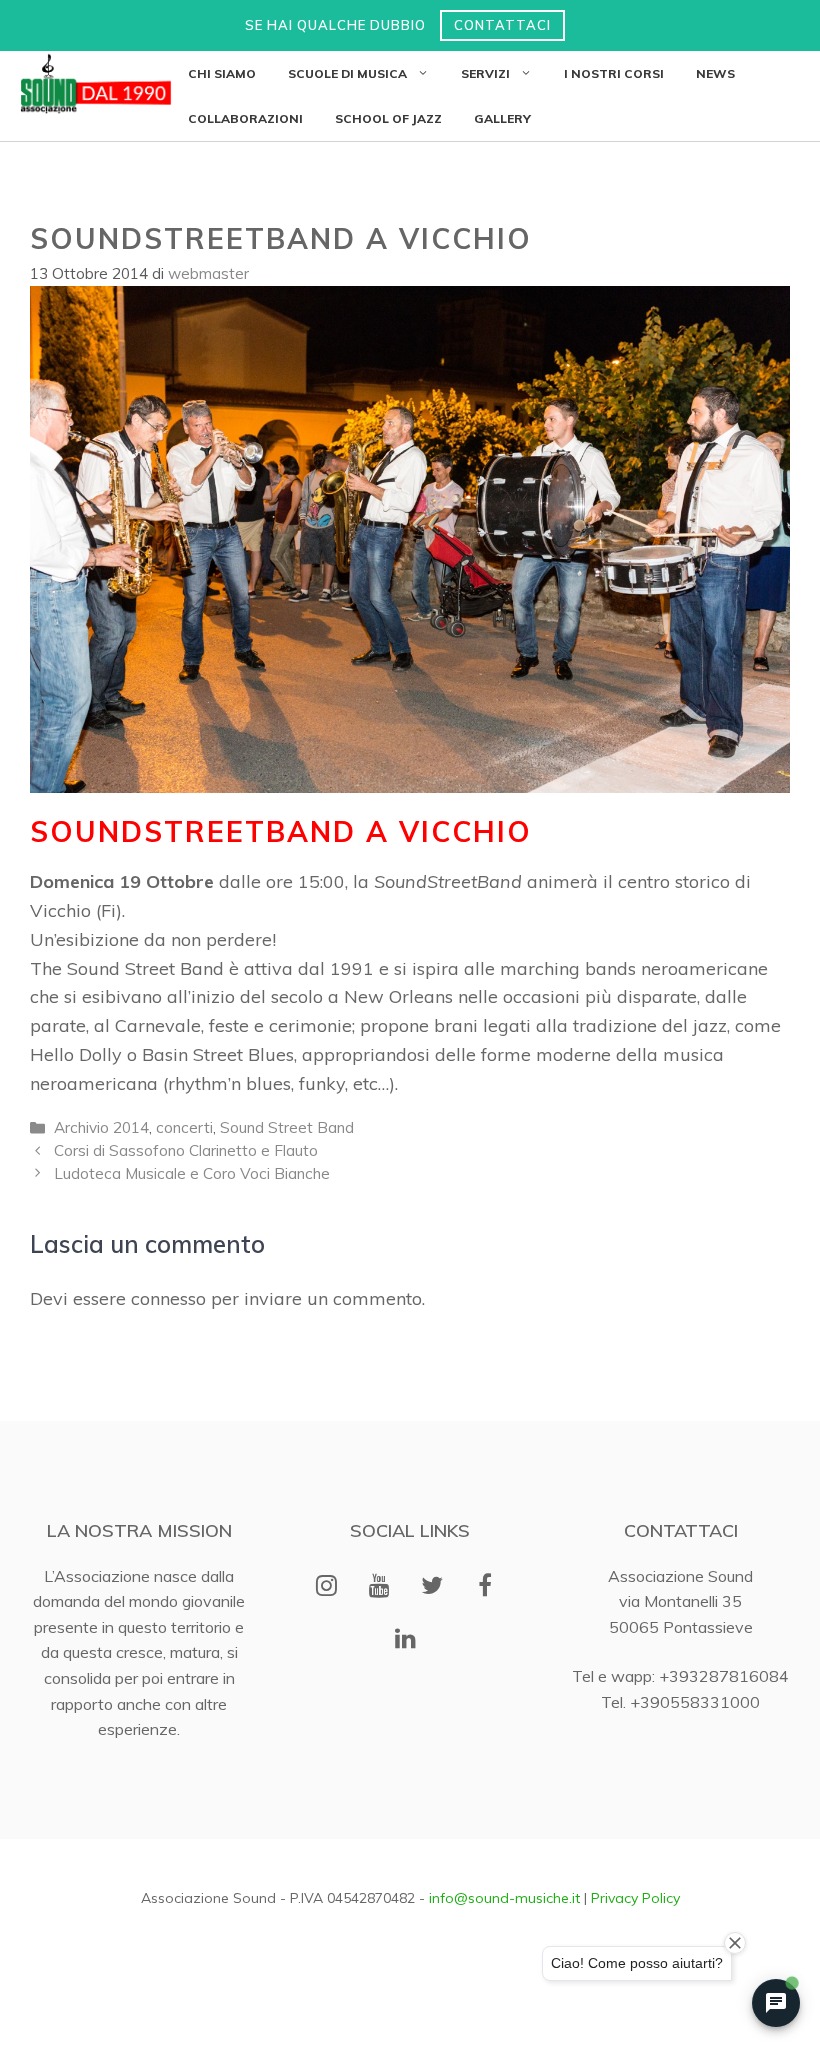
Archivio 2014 (101, 1127)
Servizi (485, 73)
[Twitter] (432, 1587)
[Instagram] (326, 1587)
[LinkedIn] (406, 1640)
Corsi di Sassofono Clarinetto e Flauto (186, 1150)
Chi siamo (222, 73)
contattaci (502, 25)
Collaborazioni (245, 118)
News (715, 73)
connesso (168, 1298)
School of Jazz (388, 118)
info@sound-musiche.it (504, 1898)
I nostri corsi (614, 73)
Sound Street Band (287, 1127)
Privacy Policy (635, 1898)
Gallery (502, 118)
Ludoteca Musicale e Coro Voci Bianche (192, 1173)
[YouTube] (379, 1587)
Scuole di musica (347, 73)
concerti (184, 1127)
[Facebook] (485, 1587)
